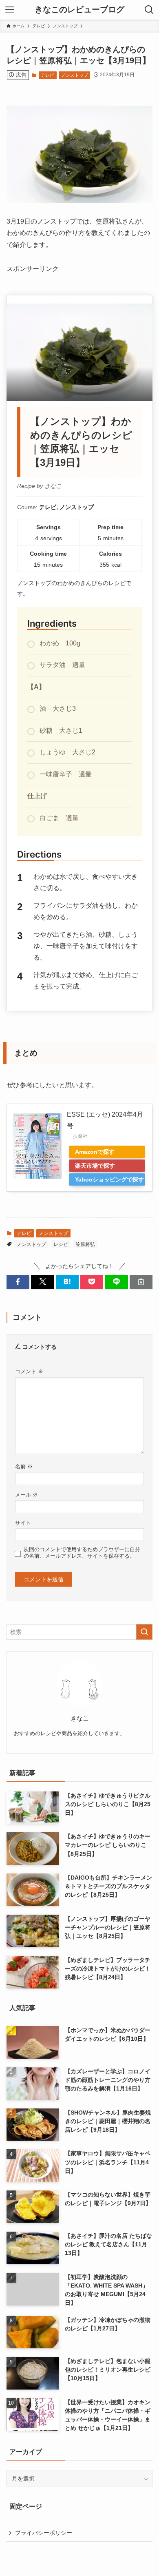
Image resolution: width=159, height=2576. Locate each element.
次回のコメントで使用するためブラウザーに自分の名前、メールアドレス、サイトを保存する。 (82, 1553)
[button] (18, 1282)
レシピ (61, 1244)
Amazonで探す (95, 1152)
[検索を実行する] (144, 1632)
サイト (23, 1523)
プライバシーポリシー (44, 2533)
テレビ (47, 75)
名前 (24, 1467)
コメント (29, 1372)
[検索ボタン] (149, 10)
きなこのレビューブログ (79, 10)
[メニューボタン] (10, 10)
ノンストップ (75, 75)
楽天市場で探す (95, 1166)
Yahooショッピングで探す (109, 1179)
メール (26, 1495)
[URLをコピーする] (141, 1282)
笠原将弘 (85, 1244)
